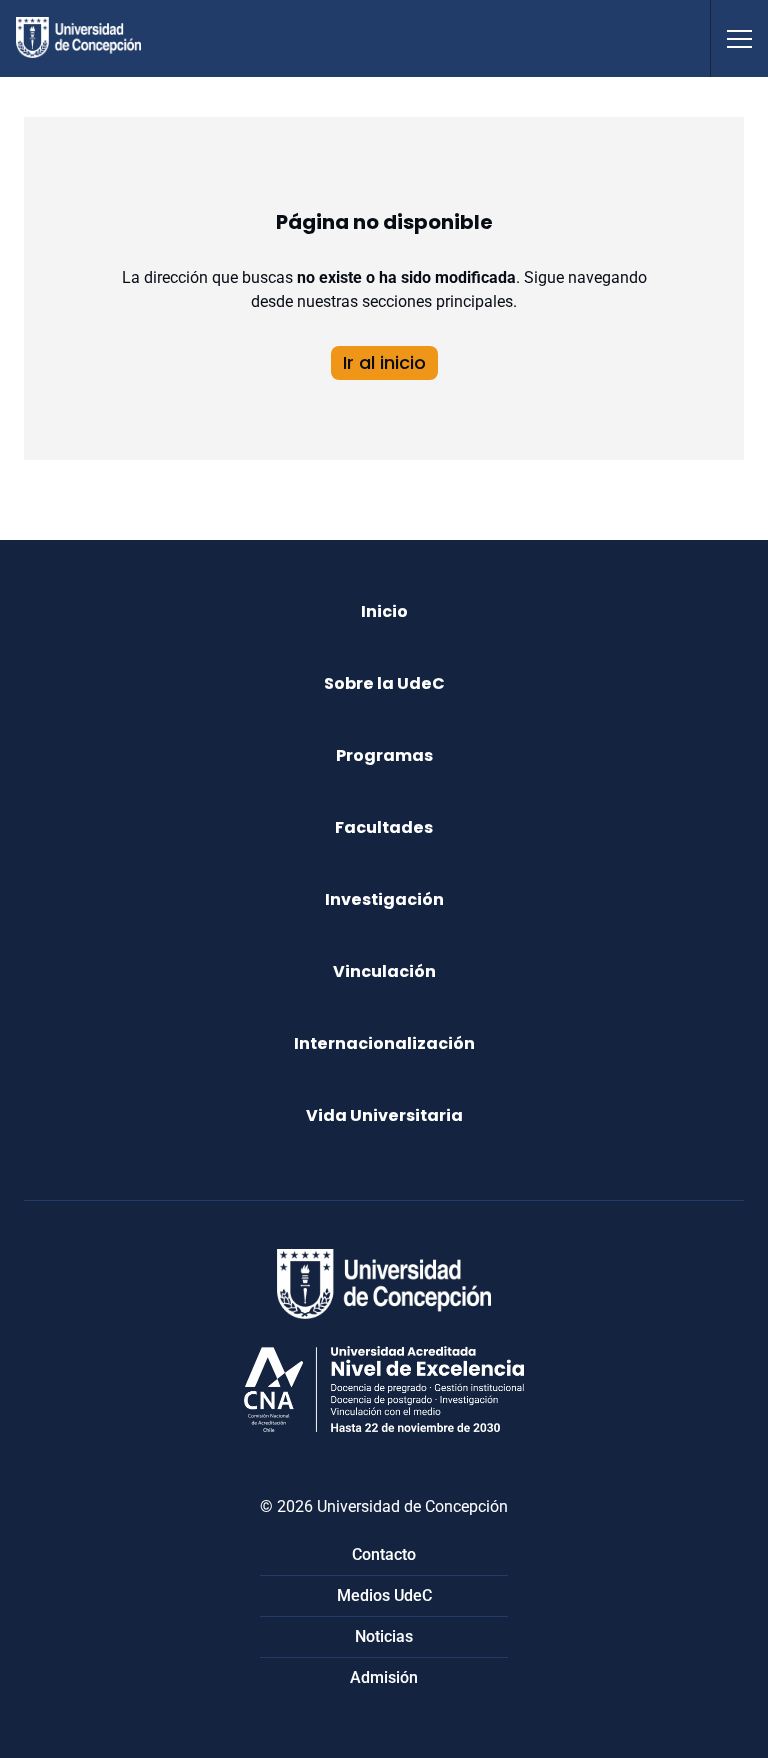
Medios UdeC (384, 1595)
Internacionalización (384, 1043)
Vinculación (384, 971)
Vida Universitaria (384, 1115)
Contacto (384, 1554)
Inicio (384, 611)
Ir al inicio (384, 362)
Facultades (384, 827)
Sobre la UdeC (384, 683)
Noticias (384, 1636)
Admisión (384, 1677)
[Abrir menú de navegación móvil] (739, 38)
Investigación (384, 899)
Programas (384, 755)
